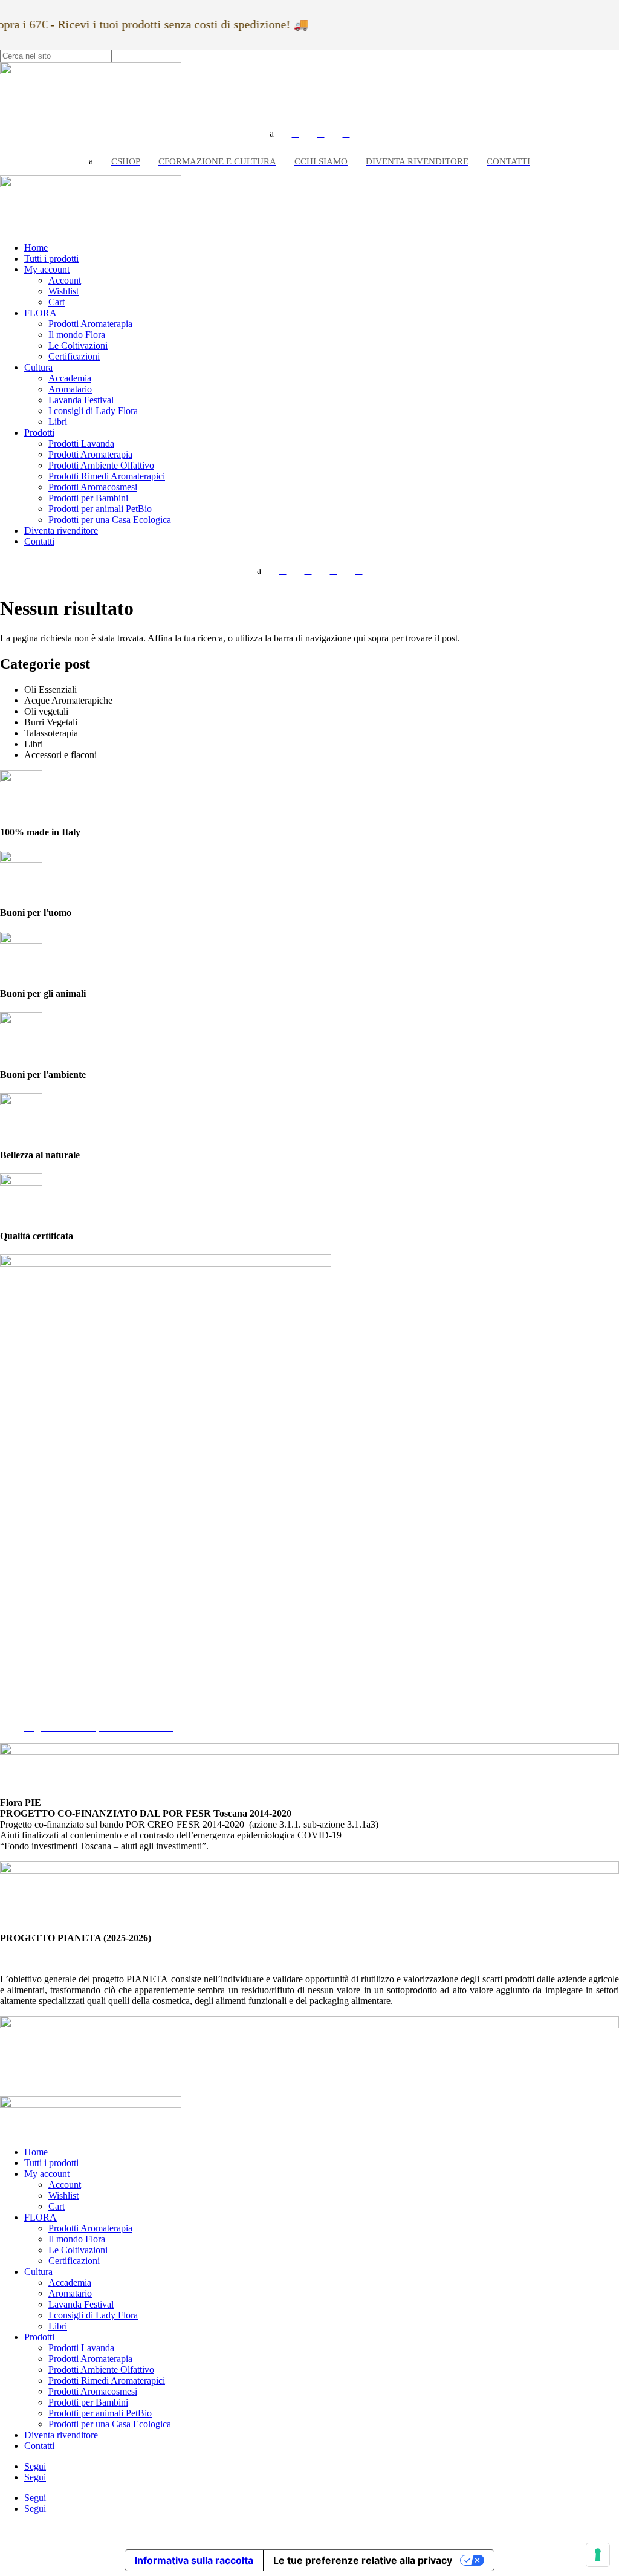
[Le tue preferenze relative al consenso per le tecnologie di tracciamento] (598, 2555)
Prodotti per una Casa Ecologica (110, 520)
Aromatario (70, 389)
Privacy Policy (52, 1684)
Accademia (70, 378)
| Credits (309, 2529)
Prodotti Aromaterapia (90, 324)
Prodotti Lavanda (81, 443)
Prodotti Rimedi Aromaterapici (107, 476)
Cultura (38, 367)
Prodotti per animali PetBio (100, 509)
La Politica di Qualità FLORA (82, 1717)
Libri (58, 422)
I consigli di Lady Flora (93, 411)
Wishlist (63, 291)
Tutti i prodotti (51, 258)
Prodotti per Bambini (88, 498)
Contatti (39, 541)
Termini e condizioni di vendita (83, 1706)
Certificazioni (74, 356)
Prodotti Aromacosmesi (93, 487)
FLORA (41, 313)
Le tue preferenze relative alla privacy (363, 2560)
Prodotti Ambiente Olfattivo (101, 465)
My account (47, 269)
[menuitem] (296, 134)
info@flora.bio (28, 1595)
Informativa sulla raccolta (194, 2560)
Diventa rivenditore (61, 530)
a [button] (272, 133)
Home (36, 248)
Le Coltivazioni (78, 346)
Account (65, 280)
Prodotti (39, 433)
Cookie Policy (51, 1695)
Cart (57, 302)
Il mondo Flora (77, 335)
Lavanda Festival (81, 400)
